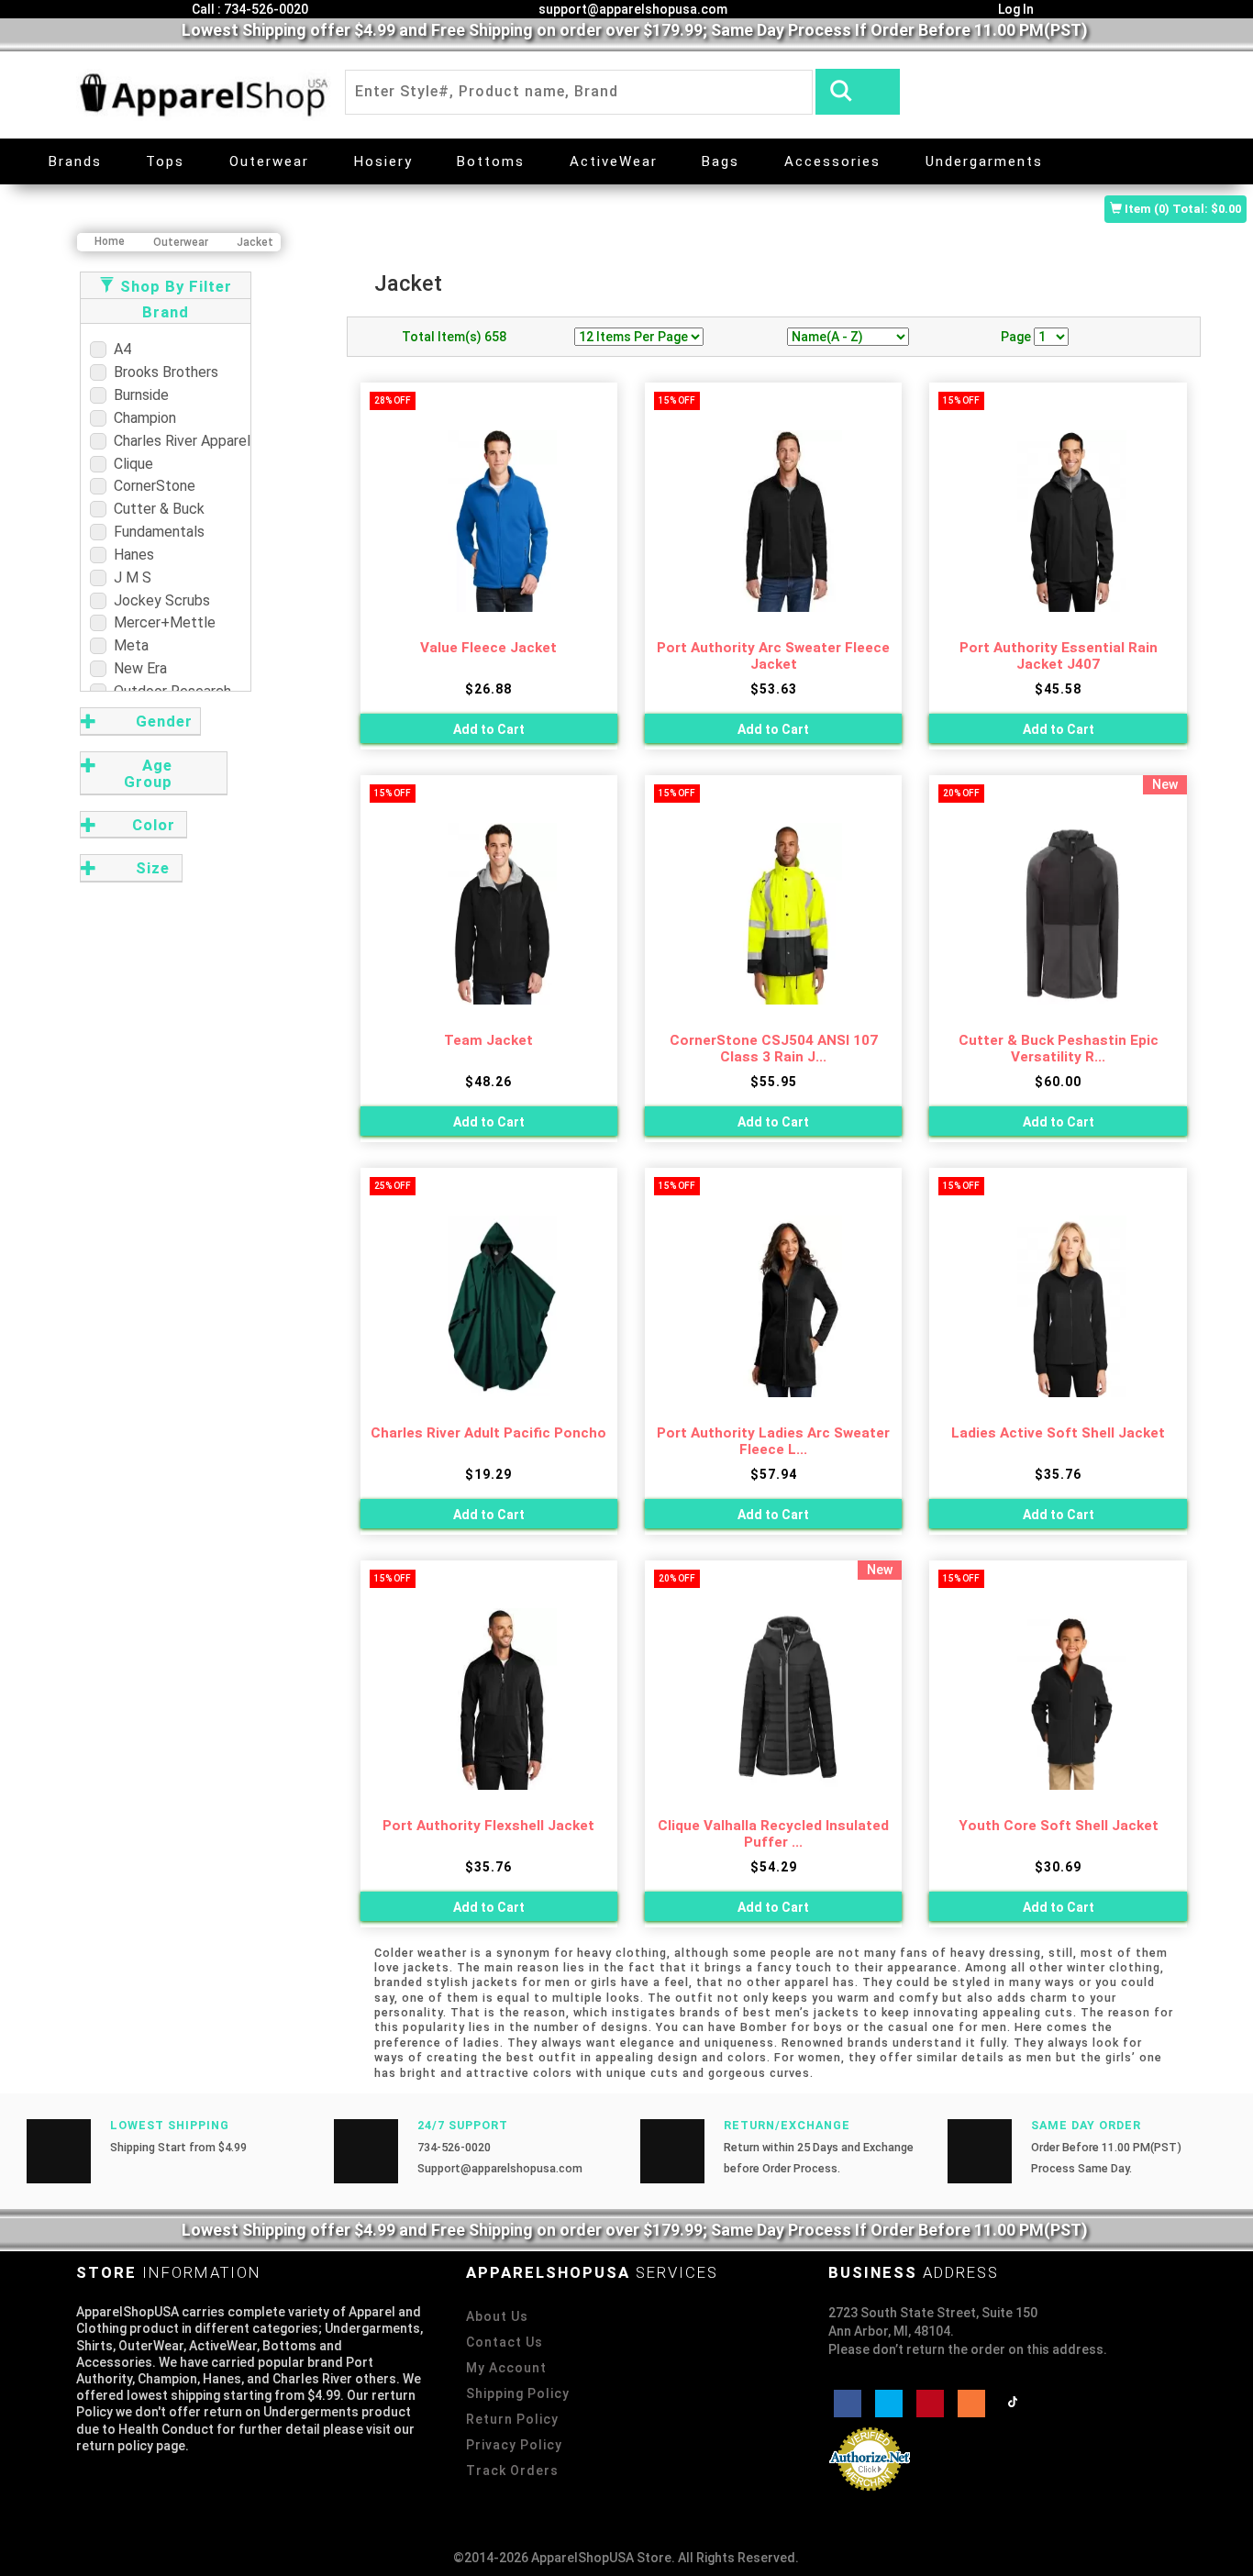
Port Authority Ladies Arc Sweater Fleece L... (773, 1442)
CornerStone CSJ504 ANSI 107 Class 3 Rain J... (774, 1049)
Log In (1015, 9)
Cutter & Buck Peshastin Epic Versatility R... (1059, 1049)
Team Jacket (488, 1040)
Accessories (832, 161)
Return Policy (512, 2419)
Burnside (138, 395)
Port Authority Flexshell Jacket (488, 1826)
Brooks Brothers (162, 372)
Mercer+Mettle (161, 622)
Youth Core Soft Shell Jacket (1059, 1826)
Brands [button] (75, 161)
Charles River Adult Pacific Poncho (488, 1433)
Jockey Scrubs (158, 600)
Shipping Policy (518, 2393)
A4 (119, 349)
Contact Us (505, 2342)
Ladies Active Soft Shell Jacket (1058, 1433)
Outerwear (269, 161)
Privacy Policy (514, 2445)
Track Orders (512, 2471)
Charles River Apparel (178, 441)
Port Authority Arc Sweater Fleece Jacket (773, 656)
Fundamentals (155, 532)
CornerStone (151, 486)
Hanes (130, 555)
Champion (141, 418)
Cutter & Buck (155, 509)
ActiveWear (614, 161)
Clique (130, 464)
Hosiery (383, 161)
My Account (506, 2368)
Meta (128, 645)
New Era (137, 668)
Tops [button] (165, 161)
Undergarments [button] (984, 161)
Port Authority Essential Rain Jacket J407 (1059, 656)
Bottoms (491, 161)
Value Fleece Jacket (488, 648)
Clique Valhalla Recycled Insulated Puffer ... (773, 1834)
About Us (497, 2316)
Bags (721, 161)
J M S (129, 577)
